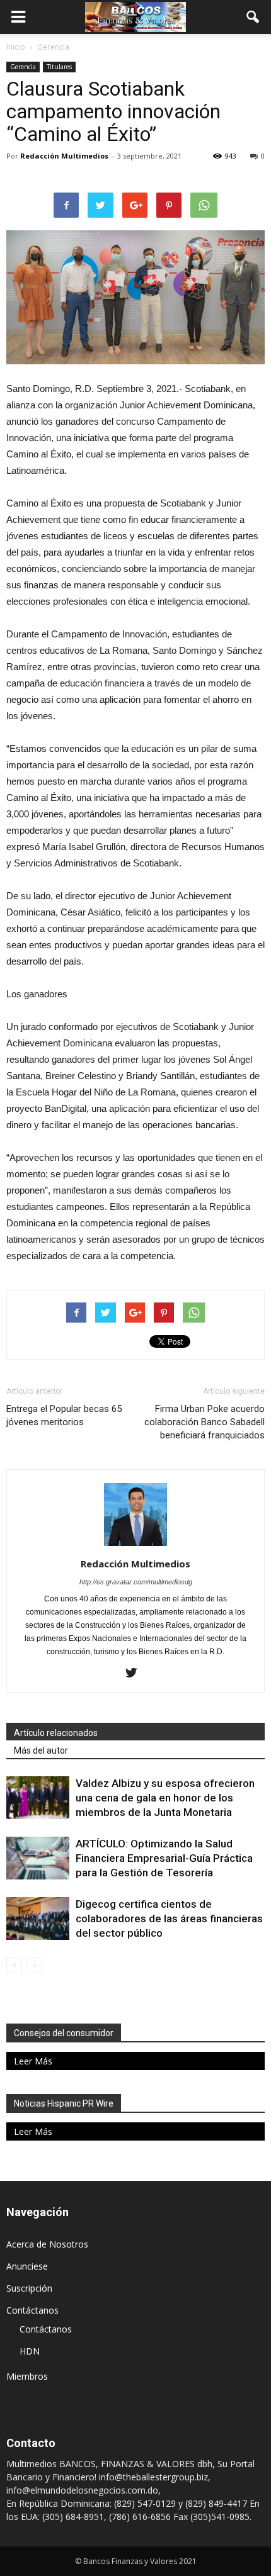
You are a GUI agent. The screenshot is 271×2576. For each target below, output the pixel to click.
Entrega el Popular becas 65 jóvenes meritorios (64, 1415)
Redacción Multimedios (64, 156)
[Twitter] (136, 1674)
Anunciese (27, 2266)
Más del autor (41, 1750)
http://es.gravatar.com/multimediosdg (136, 1582)
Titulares (59, 67)
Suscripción (29, 2288)
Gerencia (23, 67)
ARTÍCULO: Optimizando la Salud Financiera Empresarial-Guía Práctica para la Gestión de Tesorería (164, 1858)
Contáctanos (32, 2310)
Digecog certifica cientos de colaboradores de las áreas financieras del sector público (169, 1918)
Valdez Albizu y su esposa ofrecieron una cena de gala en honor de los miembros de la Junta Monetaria (165, 1798)
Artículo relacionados (56, 1733)
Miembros (27, 2376)
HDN (30, 2351)
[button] (253, 17)
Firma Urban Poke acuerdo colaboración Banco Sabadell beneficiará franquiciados (205, 1422)
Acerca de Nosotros (47, 2244)
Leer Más (33, 2061)
